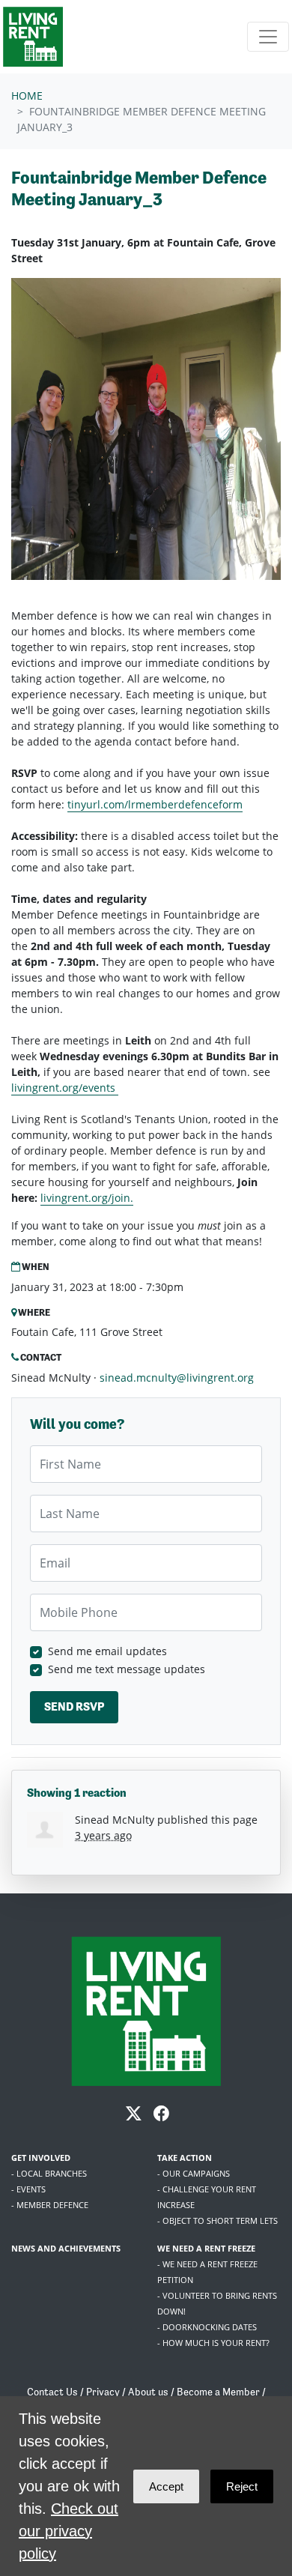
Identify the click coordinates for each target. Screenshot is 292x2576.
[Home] (33, 37)
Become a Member (218, 2392)
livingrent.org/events (65, 1088)
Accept (166, 2486)
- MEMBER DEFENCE (50, 2205)
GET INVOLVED (41, 2158)
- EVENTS (28, 2189)
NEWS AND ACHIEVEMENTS (66, 2248)
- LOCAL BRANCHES (49, 2173)
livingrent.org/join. (87, 1198)
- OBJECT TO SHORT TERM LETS (218, 2220)
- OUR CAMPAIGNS (194, 2173)
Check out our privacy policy (69, 2531)
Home (27, 96)
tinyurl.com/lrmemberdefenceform (155, 804)
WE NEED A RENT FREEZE (206, 2248)
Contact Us (52, 2392)
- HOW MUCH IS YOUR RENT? (213, 2343)
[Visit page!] (135, 2115)
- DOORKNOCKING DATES (207, 2327)
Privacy (103, 2392)
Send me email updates (107, 1651)
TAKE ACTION (185, 2158)
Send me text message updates (127, 1669)
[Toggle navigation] (268, 37)
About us (148, 2392)
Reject (242, 2486)
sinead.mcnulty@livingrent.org (177, 1378)
